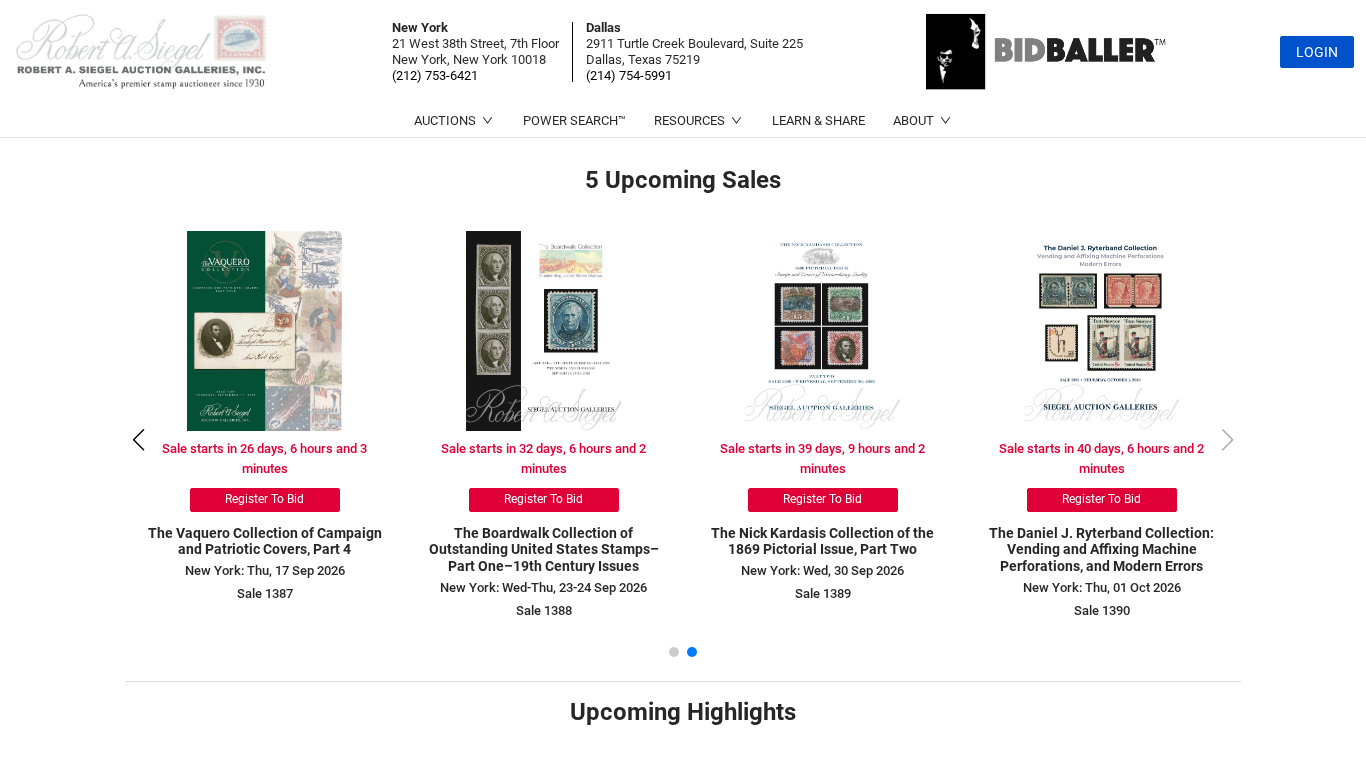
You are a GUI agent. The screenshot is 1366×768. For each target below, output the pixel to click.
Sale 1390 (1102, 610)
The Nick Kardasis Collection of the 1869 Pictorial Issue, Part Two (822, 541)
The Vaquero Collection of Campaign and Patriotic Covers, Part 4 (265, 541)
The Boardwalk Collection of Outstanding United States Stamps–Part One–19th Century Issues (544, 550)
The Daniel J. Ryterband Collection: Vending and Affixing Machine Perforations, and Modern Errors (1101, 550)
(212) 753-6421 (435, 75)
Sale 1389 (823, 593)
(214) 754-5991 (629, 75)
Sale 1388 (544, 610)
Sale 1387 (265, 593)
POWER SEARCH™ (574, 120)
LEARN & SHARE (818, 120)
